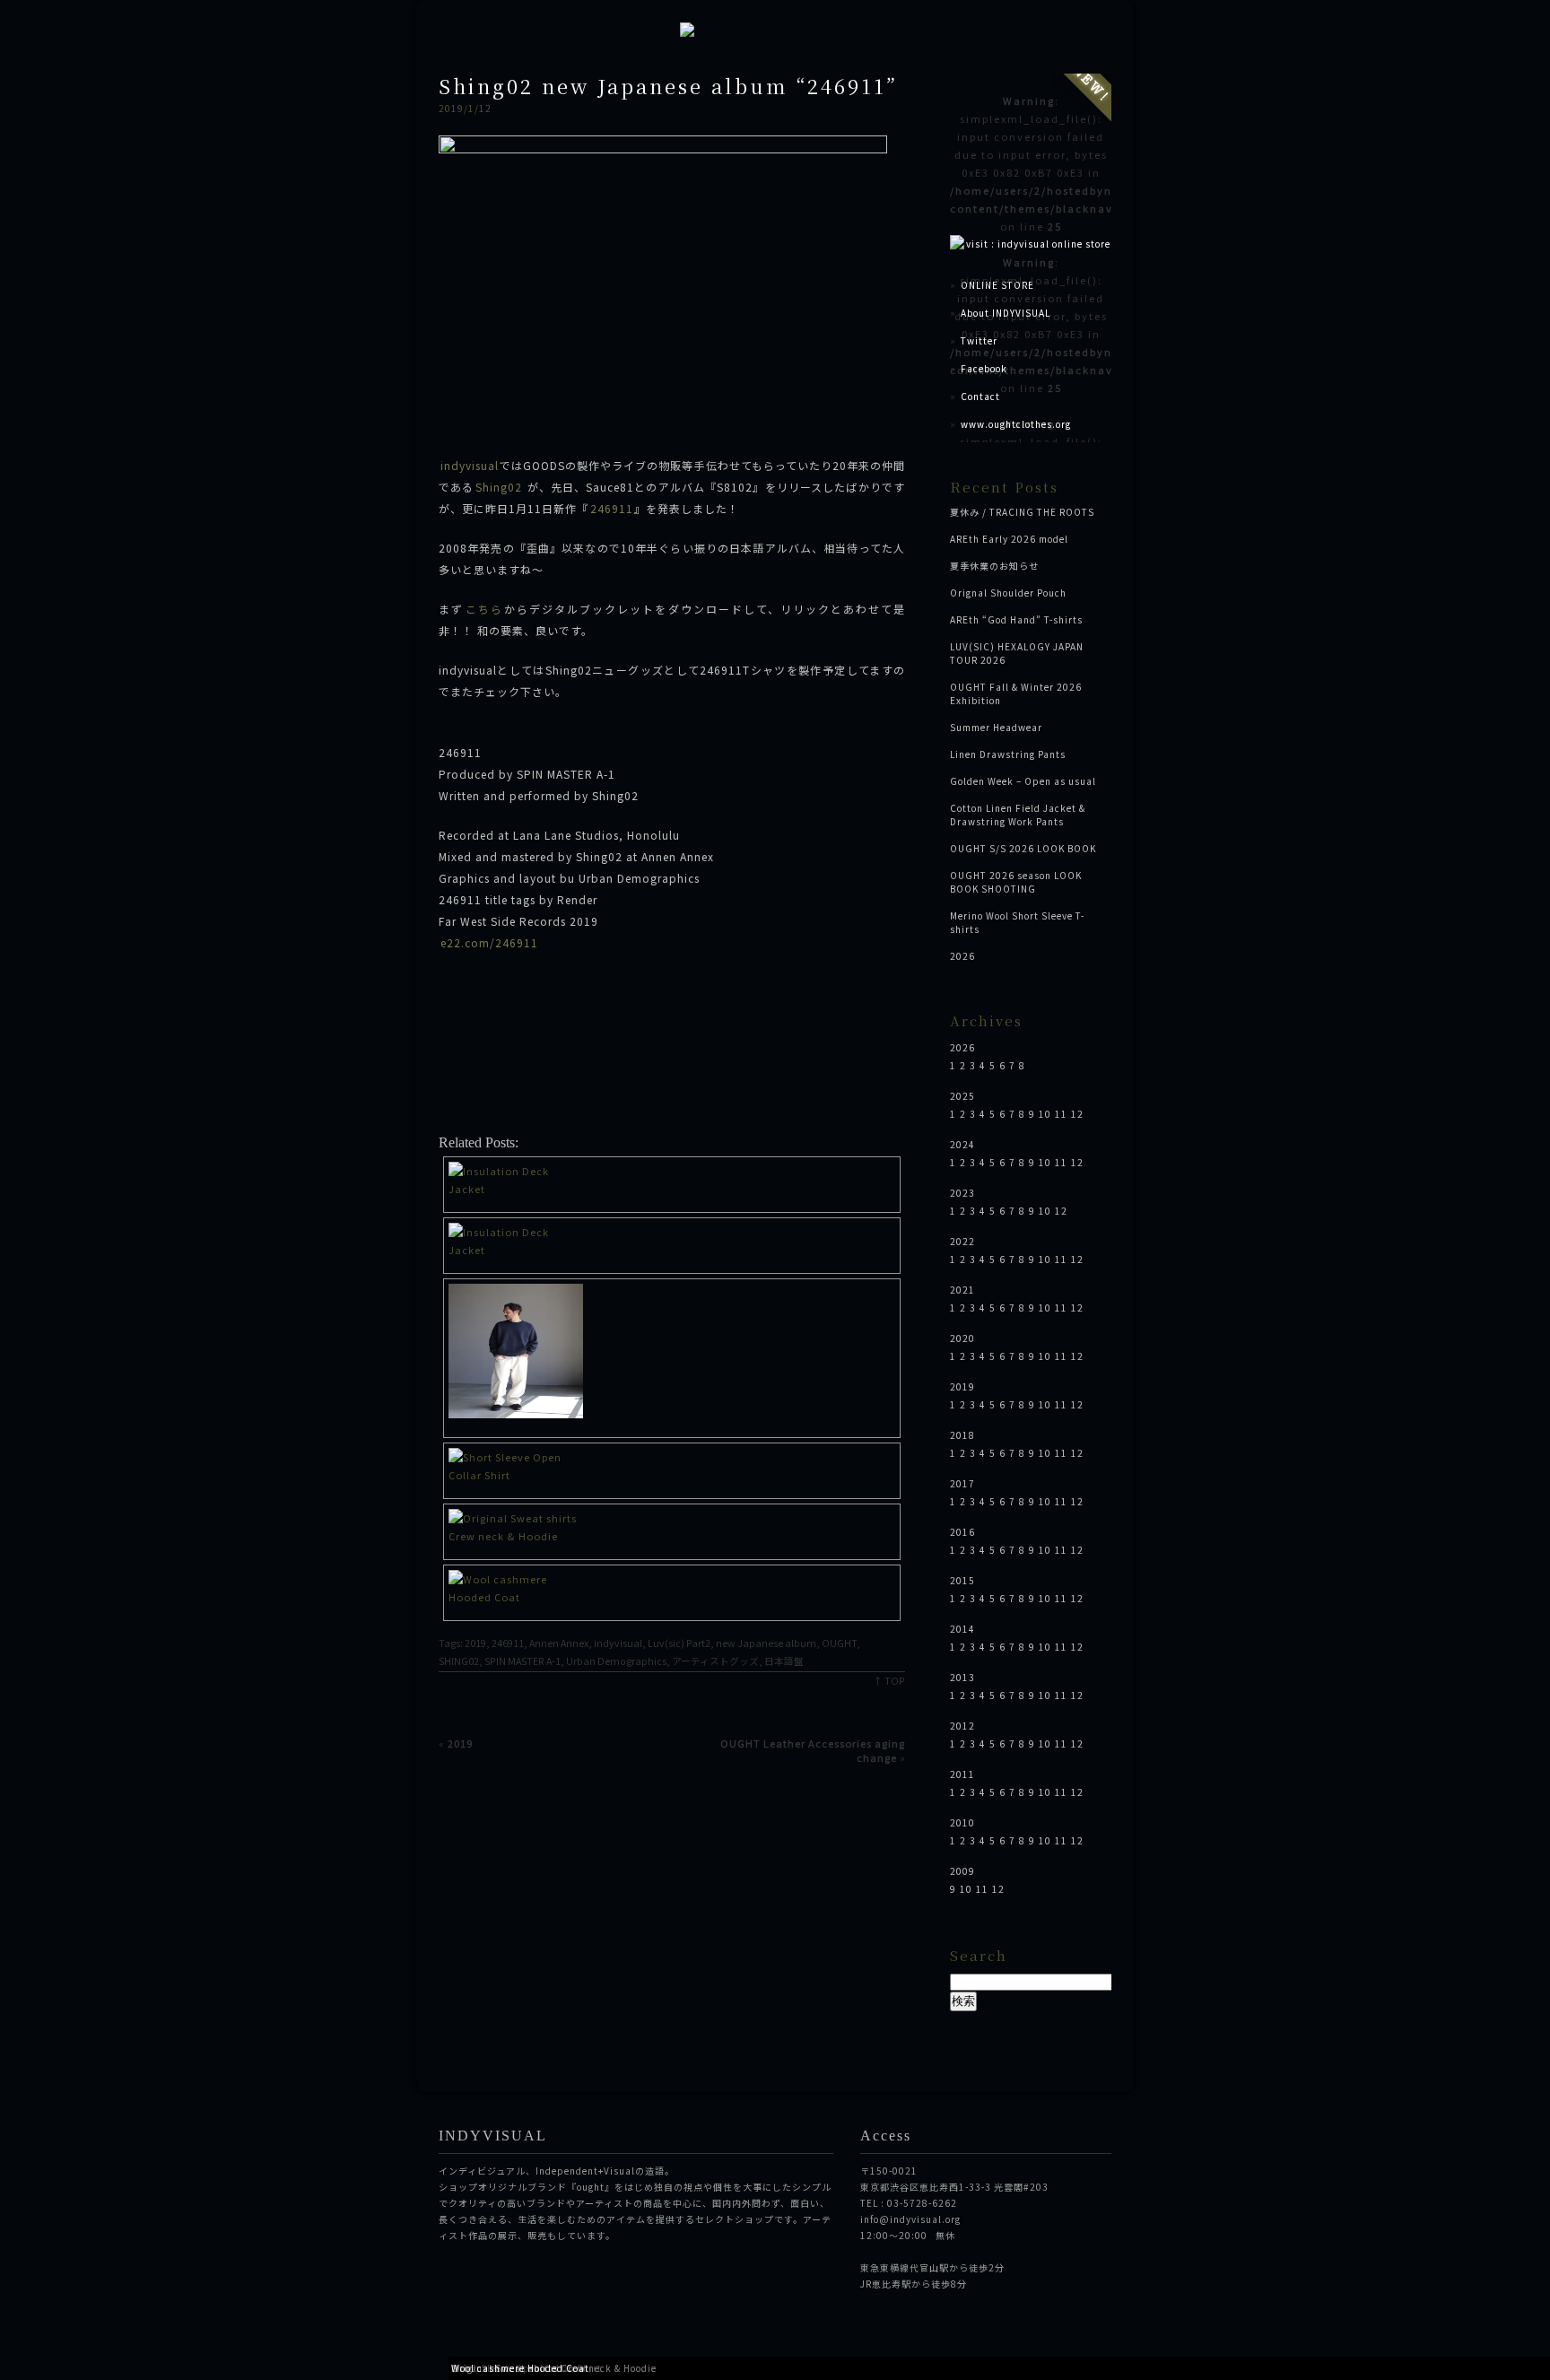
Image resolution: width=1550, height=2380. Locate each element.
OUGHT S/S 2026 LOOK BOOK (1023, 848)
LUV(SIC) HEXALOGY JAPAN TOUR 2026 (1017, 653)
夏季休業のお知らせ (994, 566)
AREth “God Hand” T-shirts (1016, 619)
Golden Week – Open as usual (1023, 781)
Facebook (984, 368)
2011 (962, 1774)
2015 (962, 1580)
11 (1061, 1114)
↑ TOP (889, 1681)
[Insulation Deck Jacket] (672, 1180)
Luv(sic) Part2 (679, 1643)
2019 (475, 1643)
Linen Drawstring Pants (1008, 754)
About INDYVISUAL (1006, 313)
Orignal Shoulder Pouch (1008, 593)
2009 (962, 1871)
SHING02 (459, 1661)
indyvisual (470, 465)
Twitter (979, 340)
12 (1077, 1114)
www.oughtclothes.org (1016, 424)
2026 (962, 956)
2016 (962, 1532)
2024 (962, 1144)
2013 (962, 1677)
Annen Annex (559, 1643)
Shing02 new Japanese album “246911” (668, 86)
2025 (962, 1096)
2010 (962, 1822)
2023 (962, 1193)
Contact (980, 396)
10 (1045, 1114)
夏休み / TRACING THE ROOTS (1022, 512)
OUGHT (839, 1643)
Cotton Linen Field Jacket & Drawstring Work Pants (1018, 815)
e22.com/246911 (489, 942)
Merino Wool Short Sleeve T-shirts (1017, 922)
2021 (962, 1290)
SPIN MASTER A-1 (522, 1661)
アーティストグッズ (715, 1661)
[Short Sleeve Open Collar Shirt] (672, 1466)
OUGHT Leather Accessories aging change (813, 1750)
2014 (962, 1629)
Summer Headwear (996, 727)
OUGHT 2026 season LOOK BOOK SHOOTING (1016, 882)
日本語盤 (784, 1661)
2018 (962, 1435)
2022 (962, 1241)
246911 (612, 508)
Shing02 (499, 487)
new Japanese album (766, 1643)
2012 (962, 1726)
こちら (484, 609)
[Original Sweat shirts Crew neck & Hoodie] (672, 1353)
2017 (962, 1483)
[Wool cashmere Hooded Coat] (672, 1588)
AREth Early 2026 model (1009, 539)
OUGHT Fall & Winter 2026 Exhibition (1016, 693)
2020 (962, 1338)
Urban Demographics (616, 1661)
